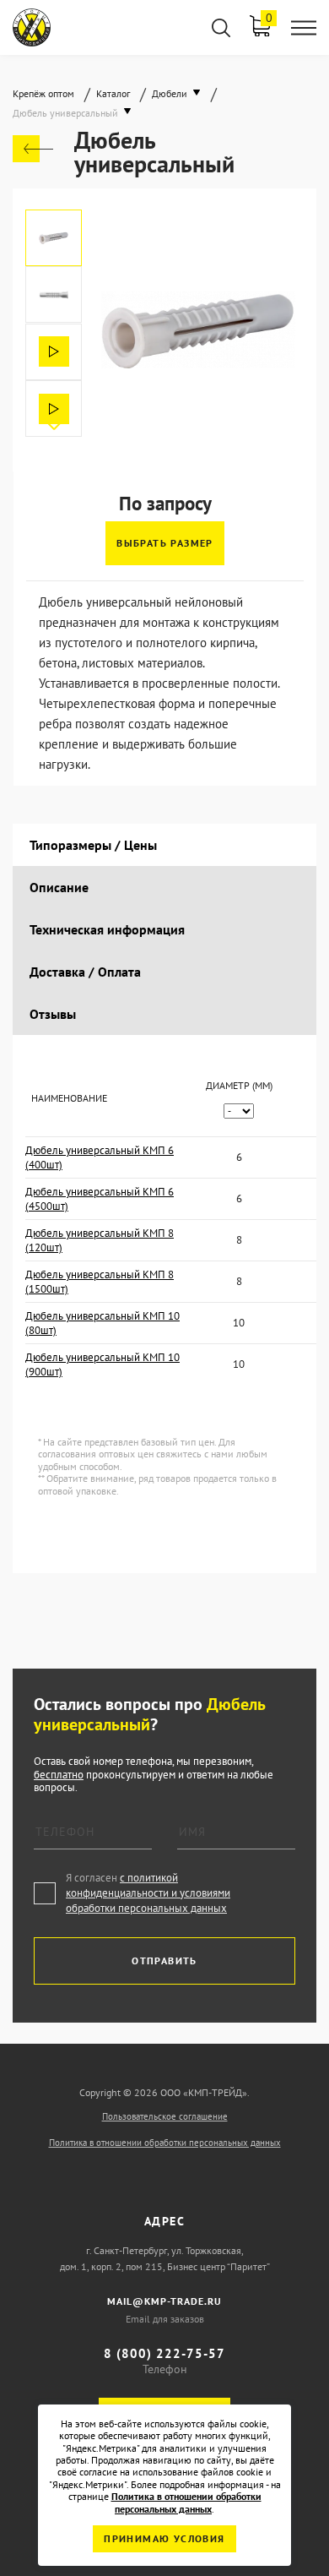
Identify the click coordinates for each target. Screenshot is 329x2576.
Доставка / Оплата (85, 972)
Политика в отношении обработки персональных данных (165, 2143)
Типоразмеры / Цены (93, 845)
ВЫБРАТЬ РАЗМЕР (165, 543)
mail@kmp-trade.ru (164, 2301)
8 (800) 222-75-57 (164, 2353)
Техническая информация (107, 929)
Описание (59, 887)
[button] (54, 424)
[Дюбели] (33, 149)
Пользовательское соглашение (165, 2116)
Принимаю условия (164, 2538)
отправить (164, 1961)
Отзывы (53, 1014)
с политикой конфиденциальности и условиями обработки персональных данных (148, 1893)
